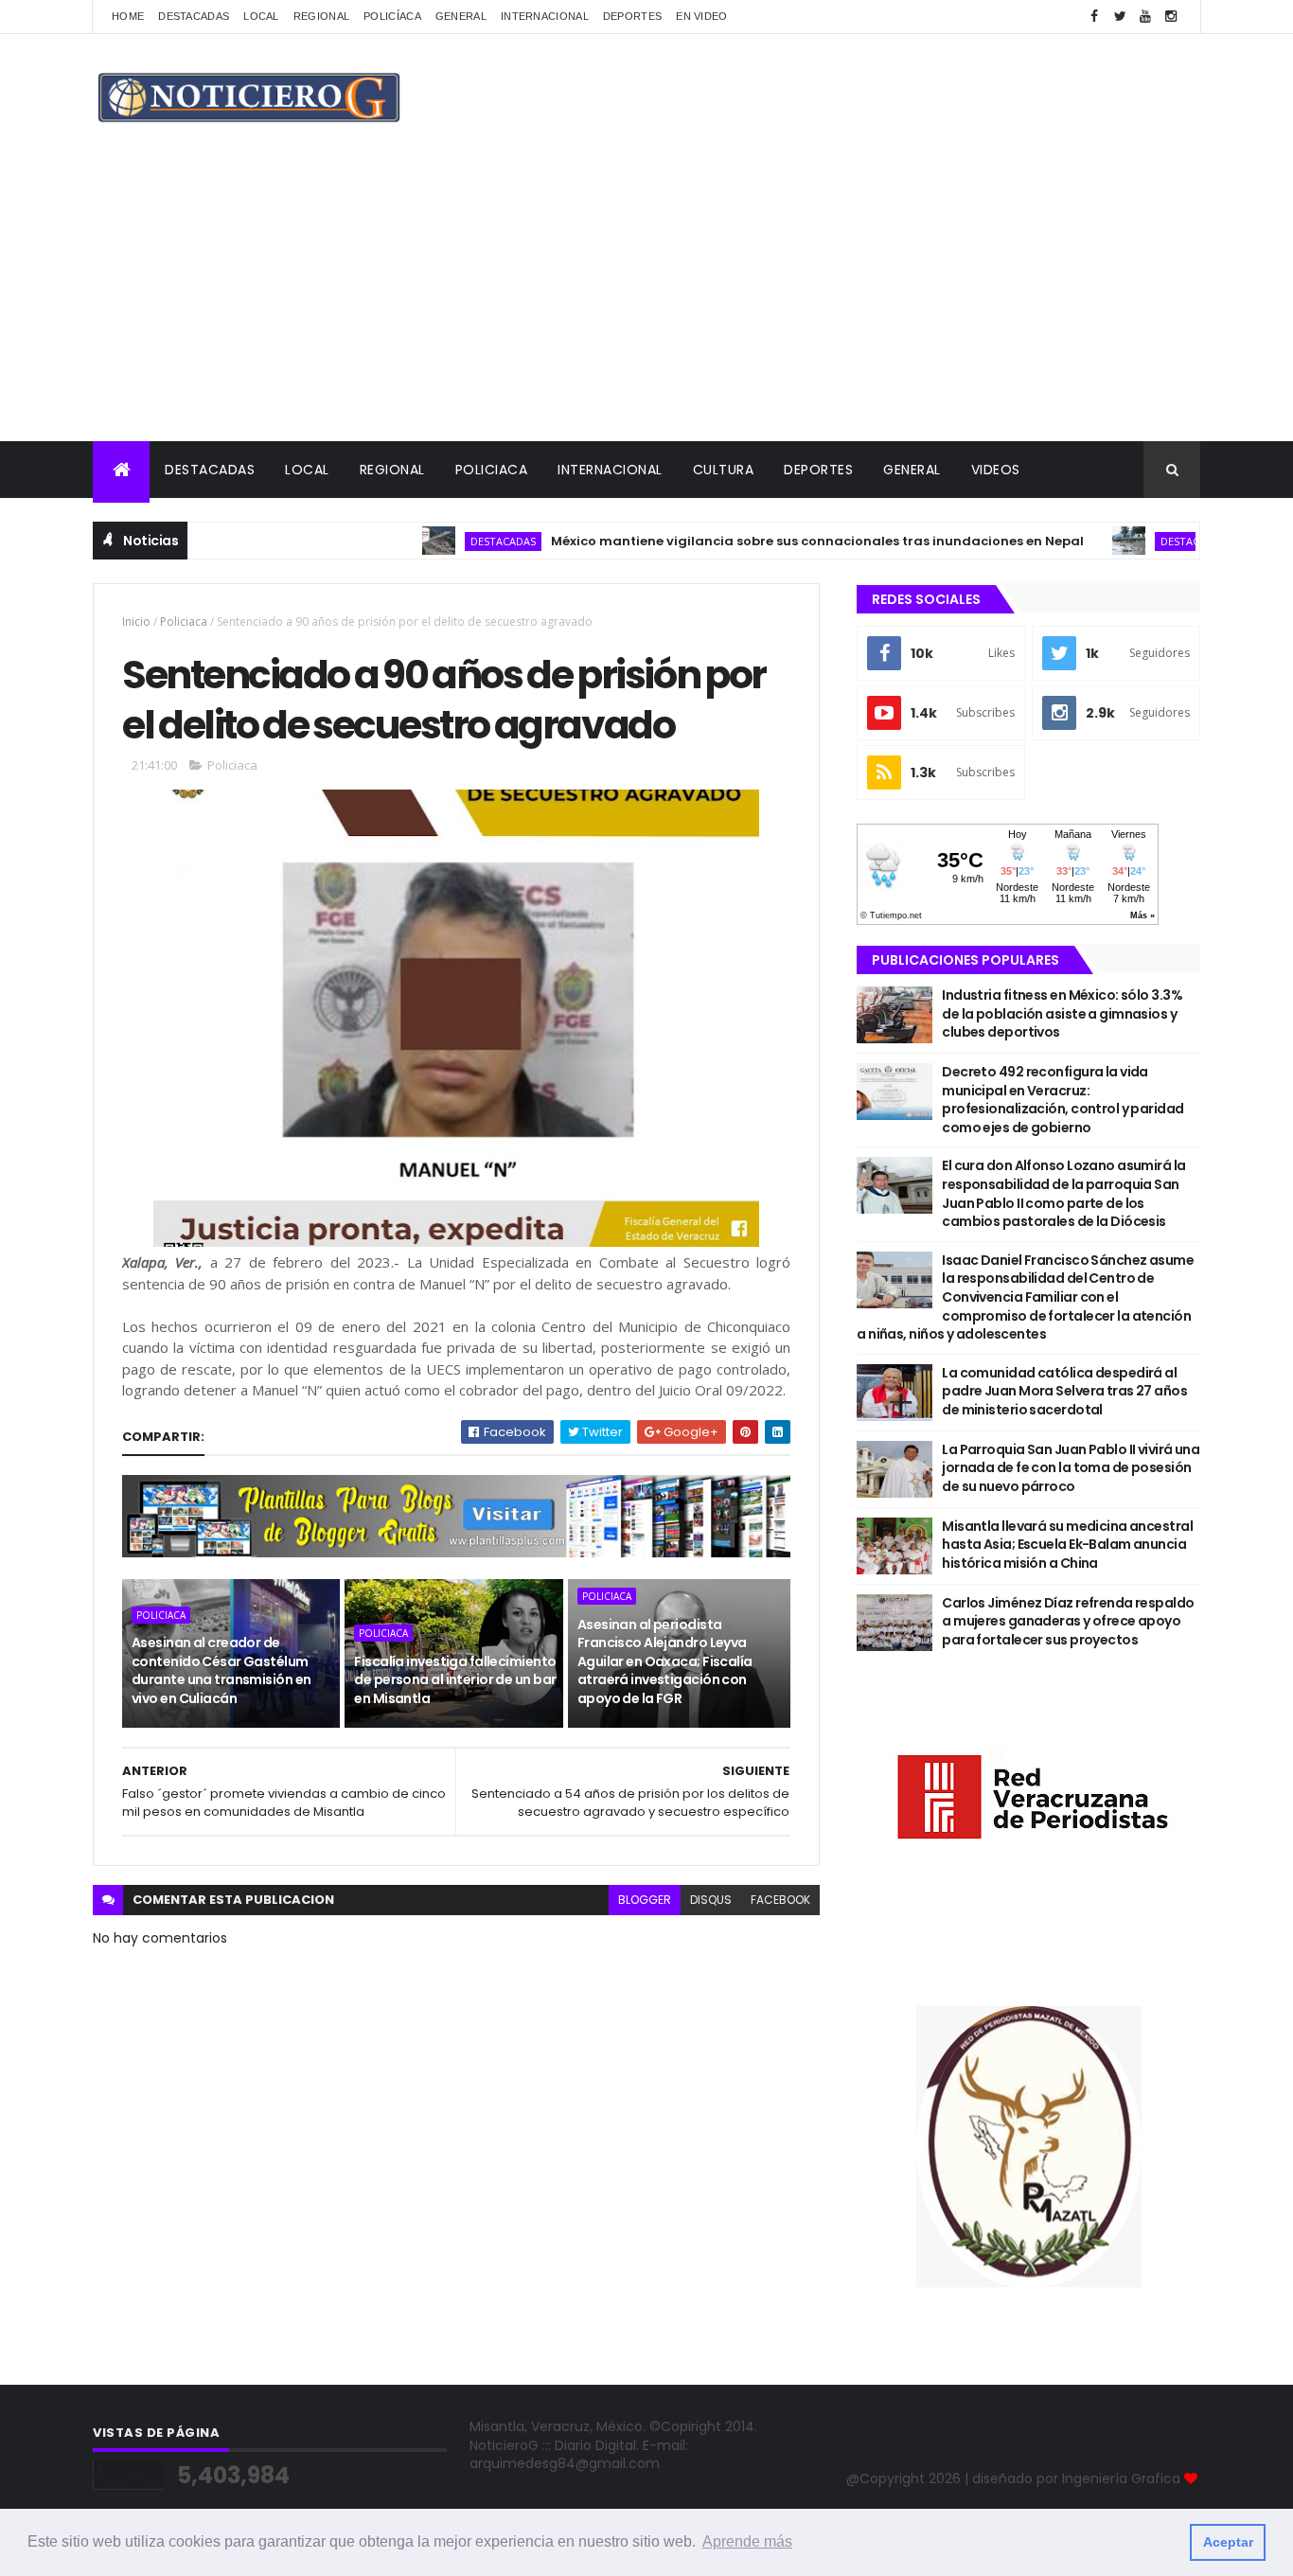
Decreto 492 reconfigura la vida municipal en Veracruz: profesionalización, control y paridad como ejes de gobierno (1063, 1100)
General (461, 16)
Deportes (632, 16)
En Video (701, 16)
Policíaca (392, 16)
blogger (645, 1900)
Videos (996, 470)
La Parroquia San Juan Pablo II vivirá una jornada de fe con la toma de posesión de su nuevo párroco (1071, 1468)
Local (261, 16)
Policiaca (492, 470)
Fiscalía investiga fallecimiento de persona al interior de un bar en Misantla (455, 1680)
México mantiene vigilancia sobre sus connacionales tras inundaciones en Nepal (769, 541)
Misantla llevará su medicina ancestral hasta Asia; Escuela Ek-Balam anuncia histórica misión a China (1067, 1545)
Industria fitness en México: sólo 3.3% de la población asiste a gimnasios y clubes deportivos (1062, 1013)
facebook (780, 1900)
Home (128, 16)
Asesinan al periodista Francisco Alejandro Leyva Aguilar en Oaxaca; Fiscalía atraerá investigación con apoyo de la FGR (665, 1661)
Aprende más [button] (747, 2541)
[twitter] (1120, 17)
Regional (321, 16)
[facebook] (1094, 17)
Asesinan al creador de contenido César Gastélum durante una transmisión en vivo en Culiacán (221, 1670)
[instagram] (1171, 17)
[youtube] (1145, 17)
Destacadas (194, 16)
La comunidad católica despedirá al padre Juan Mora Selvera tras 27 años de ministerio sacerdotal (1064, 1391)
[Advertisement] (646, 299)
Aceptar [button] (1228, 2542)
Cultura (724, 470)
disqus (711, 1900)
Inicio (136, 622)
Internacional (545, 16)
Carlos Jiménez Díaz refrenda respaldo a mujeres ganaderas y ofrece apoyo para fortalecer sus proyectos (1068, 1621)
